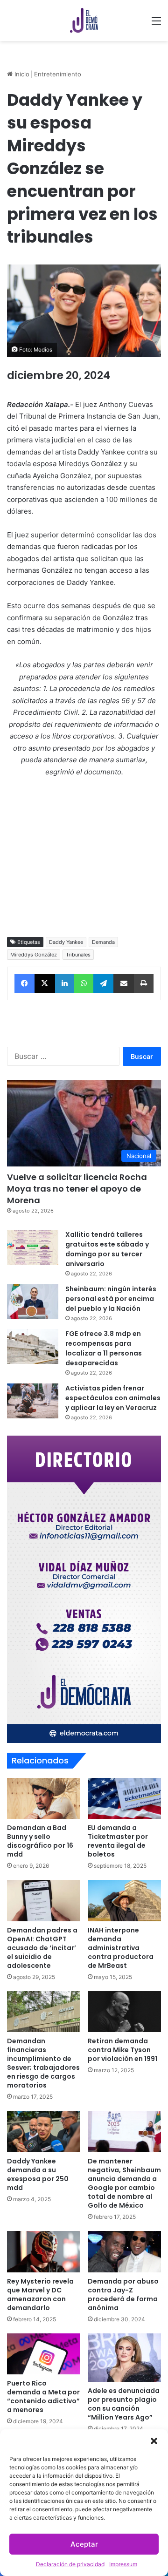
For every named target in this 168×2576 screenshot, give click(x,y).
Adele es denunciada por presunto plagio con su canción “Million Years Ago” (124, 2404)
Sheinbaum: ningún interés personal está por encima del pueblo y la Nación (111, 1299)
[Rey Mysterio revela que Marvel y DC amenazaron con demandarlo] (44, 2252)
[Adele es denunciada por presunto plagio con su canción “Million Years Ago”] (124, 2358)
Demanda (103, 942)
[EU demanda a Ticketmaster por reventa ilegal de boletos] (124, 1799)
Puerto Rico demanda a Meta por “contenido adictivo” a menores (43, 2396)
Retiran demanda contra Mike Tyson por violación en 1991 (122, 2050)
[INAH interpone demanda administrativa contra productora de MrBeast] (124, 1901)
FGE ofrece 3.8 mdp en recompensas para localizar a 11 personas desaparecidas (104, 1348)
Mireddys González (34, 955)
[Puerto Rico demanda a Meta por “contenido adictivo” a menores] (44, 2354)
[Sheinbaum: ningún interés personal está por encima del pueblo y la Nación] (33, 1302)
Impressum (123, 2564)
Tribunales (78, 955)
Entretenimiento (58, 74)
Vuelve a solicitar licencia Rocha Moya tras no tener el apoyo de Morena (77, 1189)
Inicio (21, 74)
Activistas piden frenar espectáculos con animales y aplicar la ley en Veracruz (113, 1398)
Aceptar (84, 2544)
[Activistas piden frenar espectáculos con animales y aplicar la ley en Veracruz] (33, 1401)
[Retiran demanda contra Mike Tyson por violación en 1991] (124, 2012)
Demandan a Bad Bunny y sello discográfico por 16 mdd (40, 1841)
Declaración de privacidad (70, 2564)
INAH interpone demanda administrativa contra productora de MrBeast (121, 1948)
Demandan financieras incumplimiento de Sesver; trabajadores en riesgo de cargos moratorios (43, 2063)
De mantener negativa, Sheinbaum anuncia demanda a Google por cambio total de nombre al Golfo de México (124, 2183)
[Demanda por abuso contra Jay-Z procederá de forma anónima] (124, 2252)
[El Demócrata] (84, 20)
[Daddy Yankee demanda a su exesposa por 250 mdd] (44, 2132)
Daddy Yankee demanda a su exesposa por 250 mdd (38, 2174)
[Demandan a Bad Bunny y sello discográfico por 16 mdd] (44, 1799)
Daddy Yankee (66, 942)
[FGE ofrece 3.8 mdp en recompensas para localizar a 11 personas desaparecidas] (33, 1346)
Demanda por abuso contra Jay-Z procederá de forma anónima (123, 2295)
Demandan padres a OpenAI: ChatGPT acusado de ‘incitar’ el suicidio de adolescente (42, 1948)
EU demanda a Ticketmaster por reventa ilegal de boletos (118, 1841)
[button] (154, 2441)
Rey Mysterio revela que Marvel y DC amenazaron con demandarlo (40, 2295)
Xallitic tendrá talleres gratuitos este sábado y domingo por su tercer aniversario (107, 1249)
